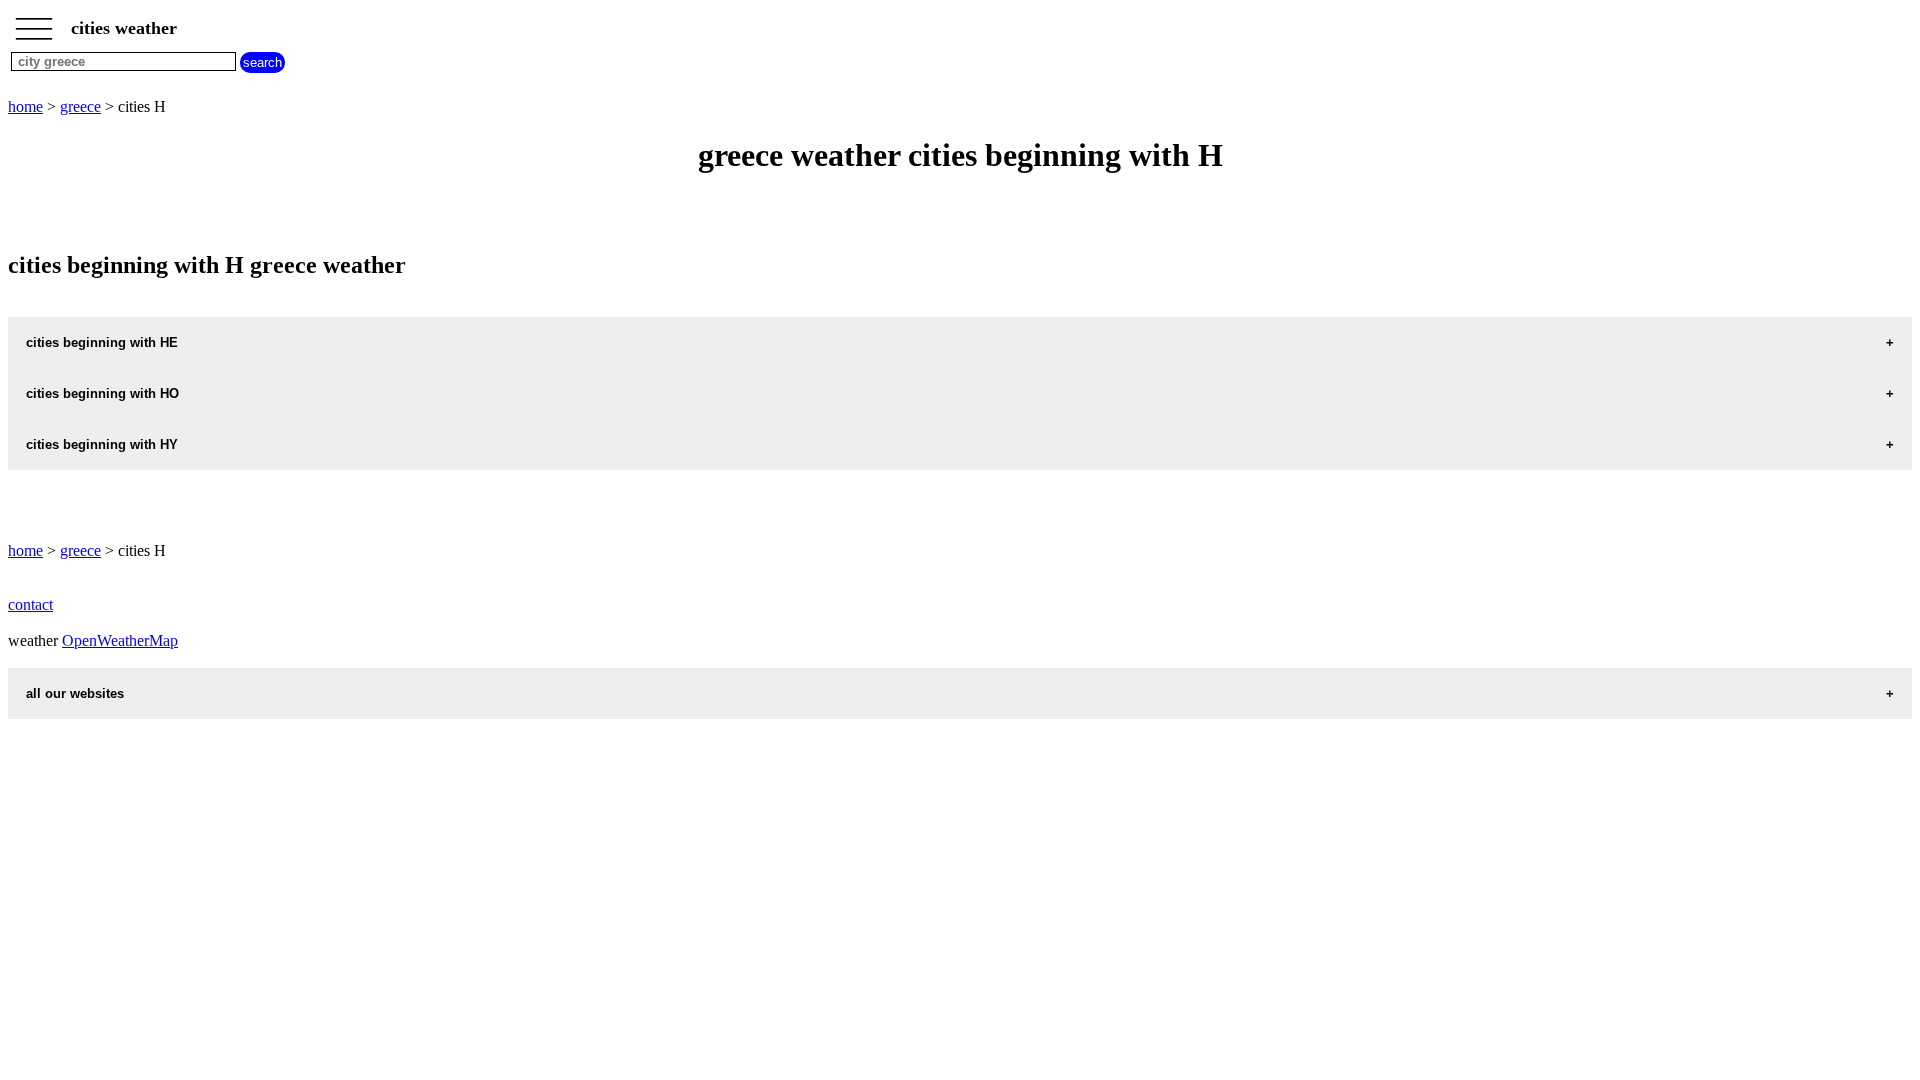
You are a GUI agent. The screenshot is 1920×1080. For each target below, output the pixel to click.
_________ (34, 22)
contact (30, 604)
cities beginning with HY (102, 444)
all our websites (75, 693)
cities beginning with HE (102, 342)
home (25, 106)
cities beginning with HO (102, 393)
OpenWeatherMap (120, 640)
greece (80, 106)
